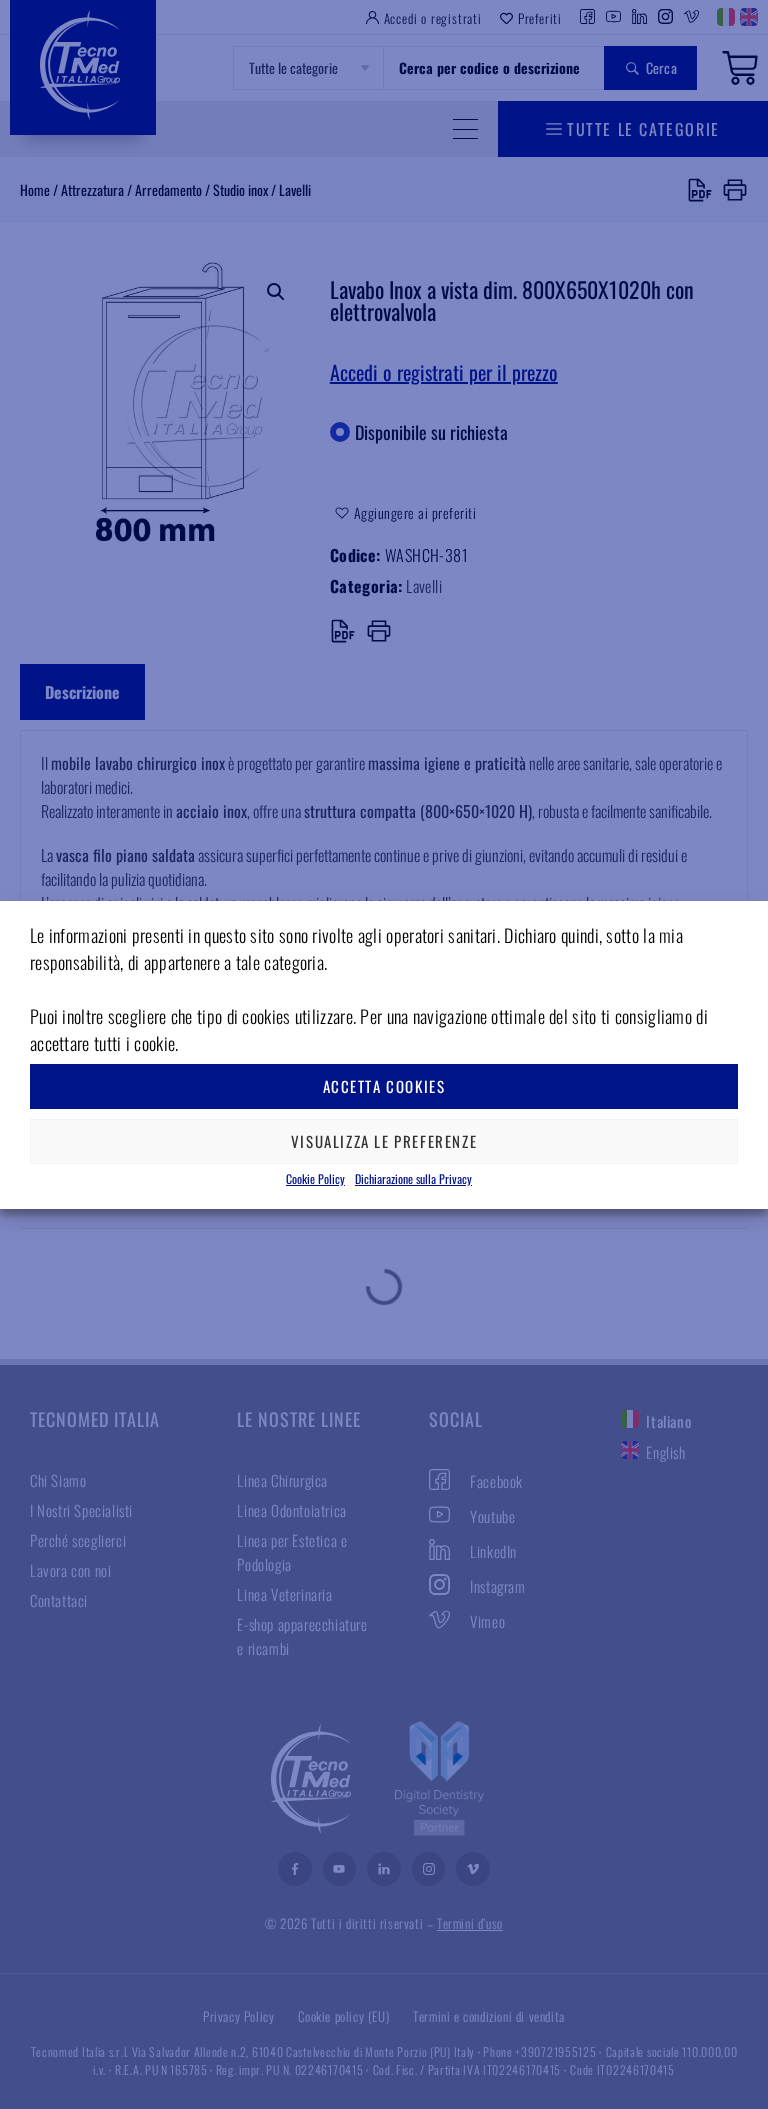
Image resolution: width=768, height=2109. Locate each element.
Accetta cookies (384, 1086)
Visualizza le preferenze (384, 1141)
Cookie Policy (315, 1178)
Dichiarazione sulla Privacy (413, 1178)
